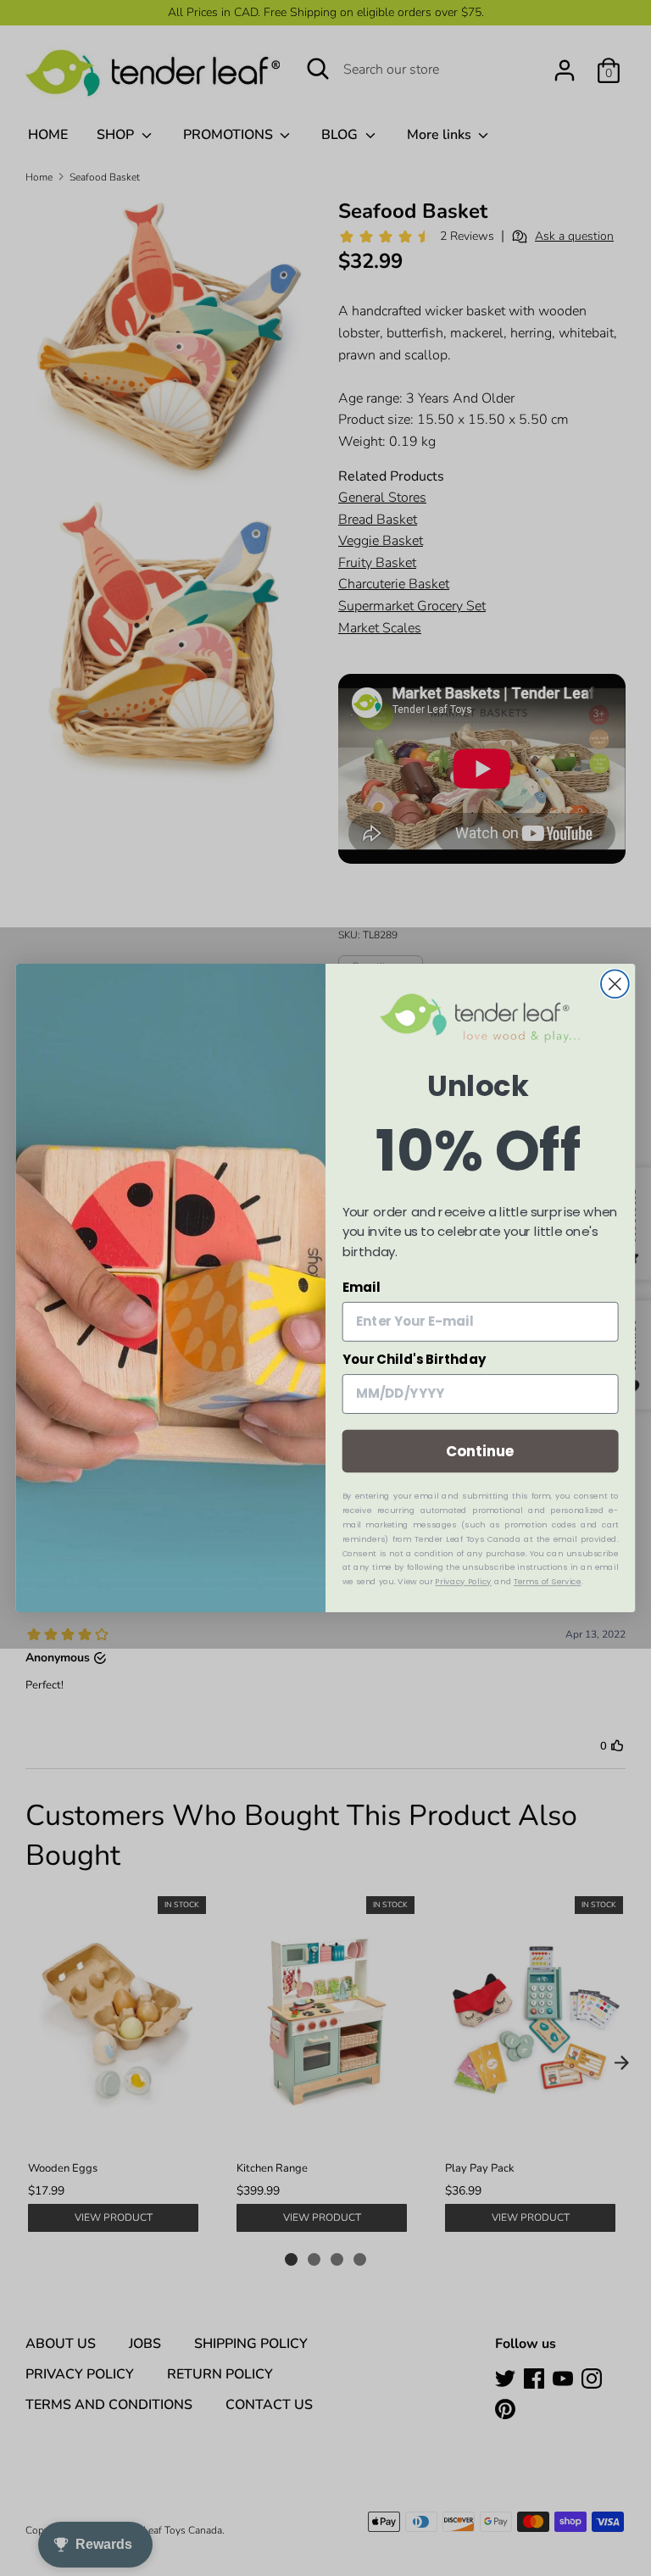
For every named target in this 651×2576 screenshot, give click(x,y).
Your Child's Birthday (415, 1360)
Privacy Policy (463, 1582)
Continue (480, 1451)
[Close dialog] (615, 984)
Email (362, 1288)
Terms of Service (548, 1582)
